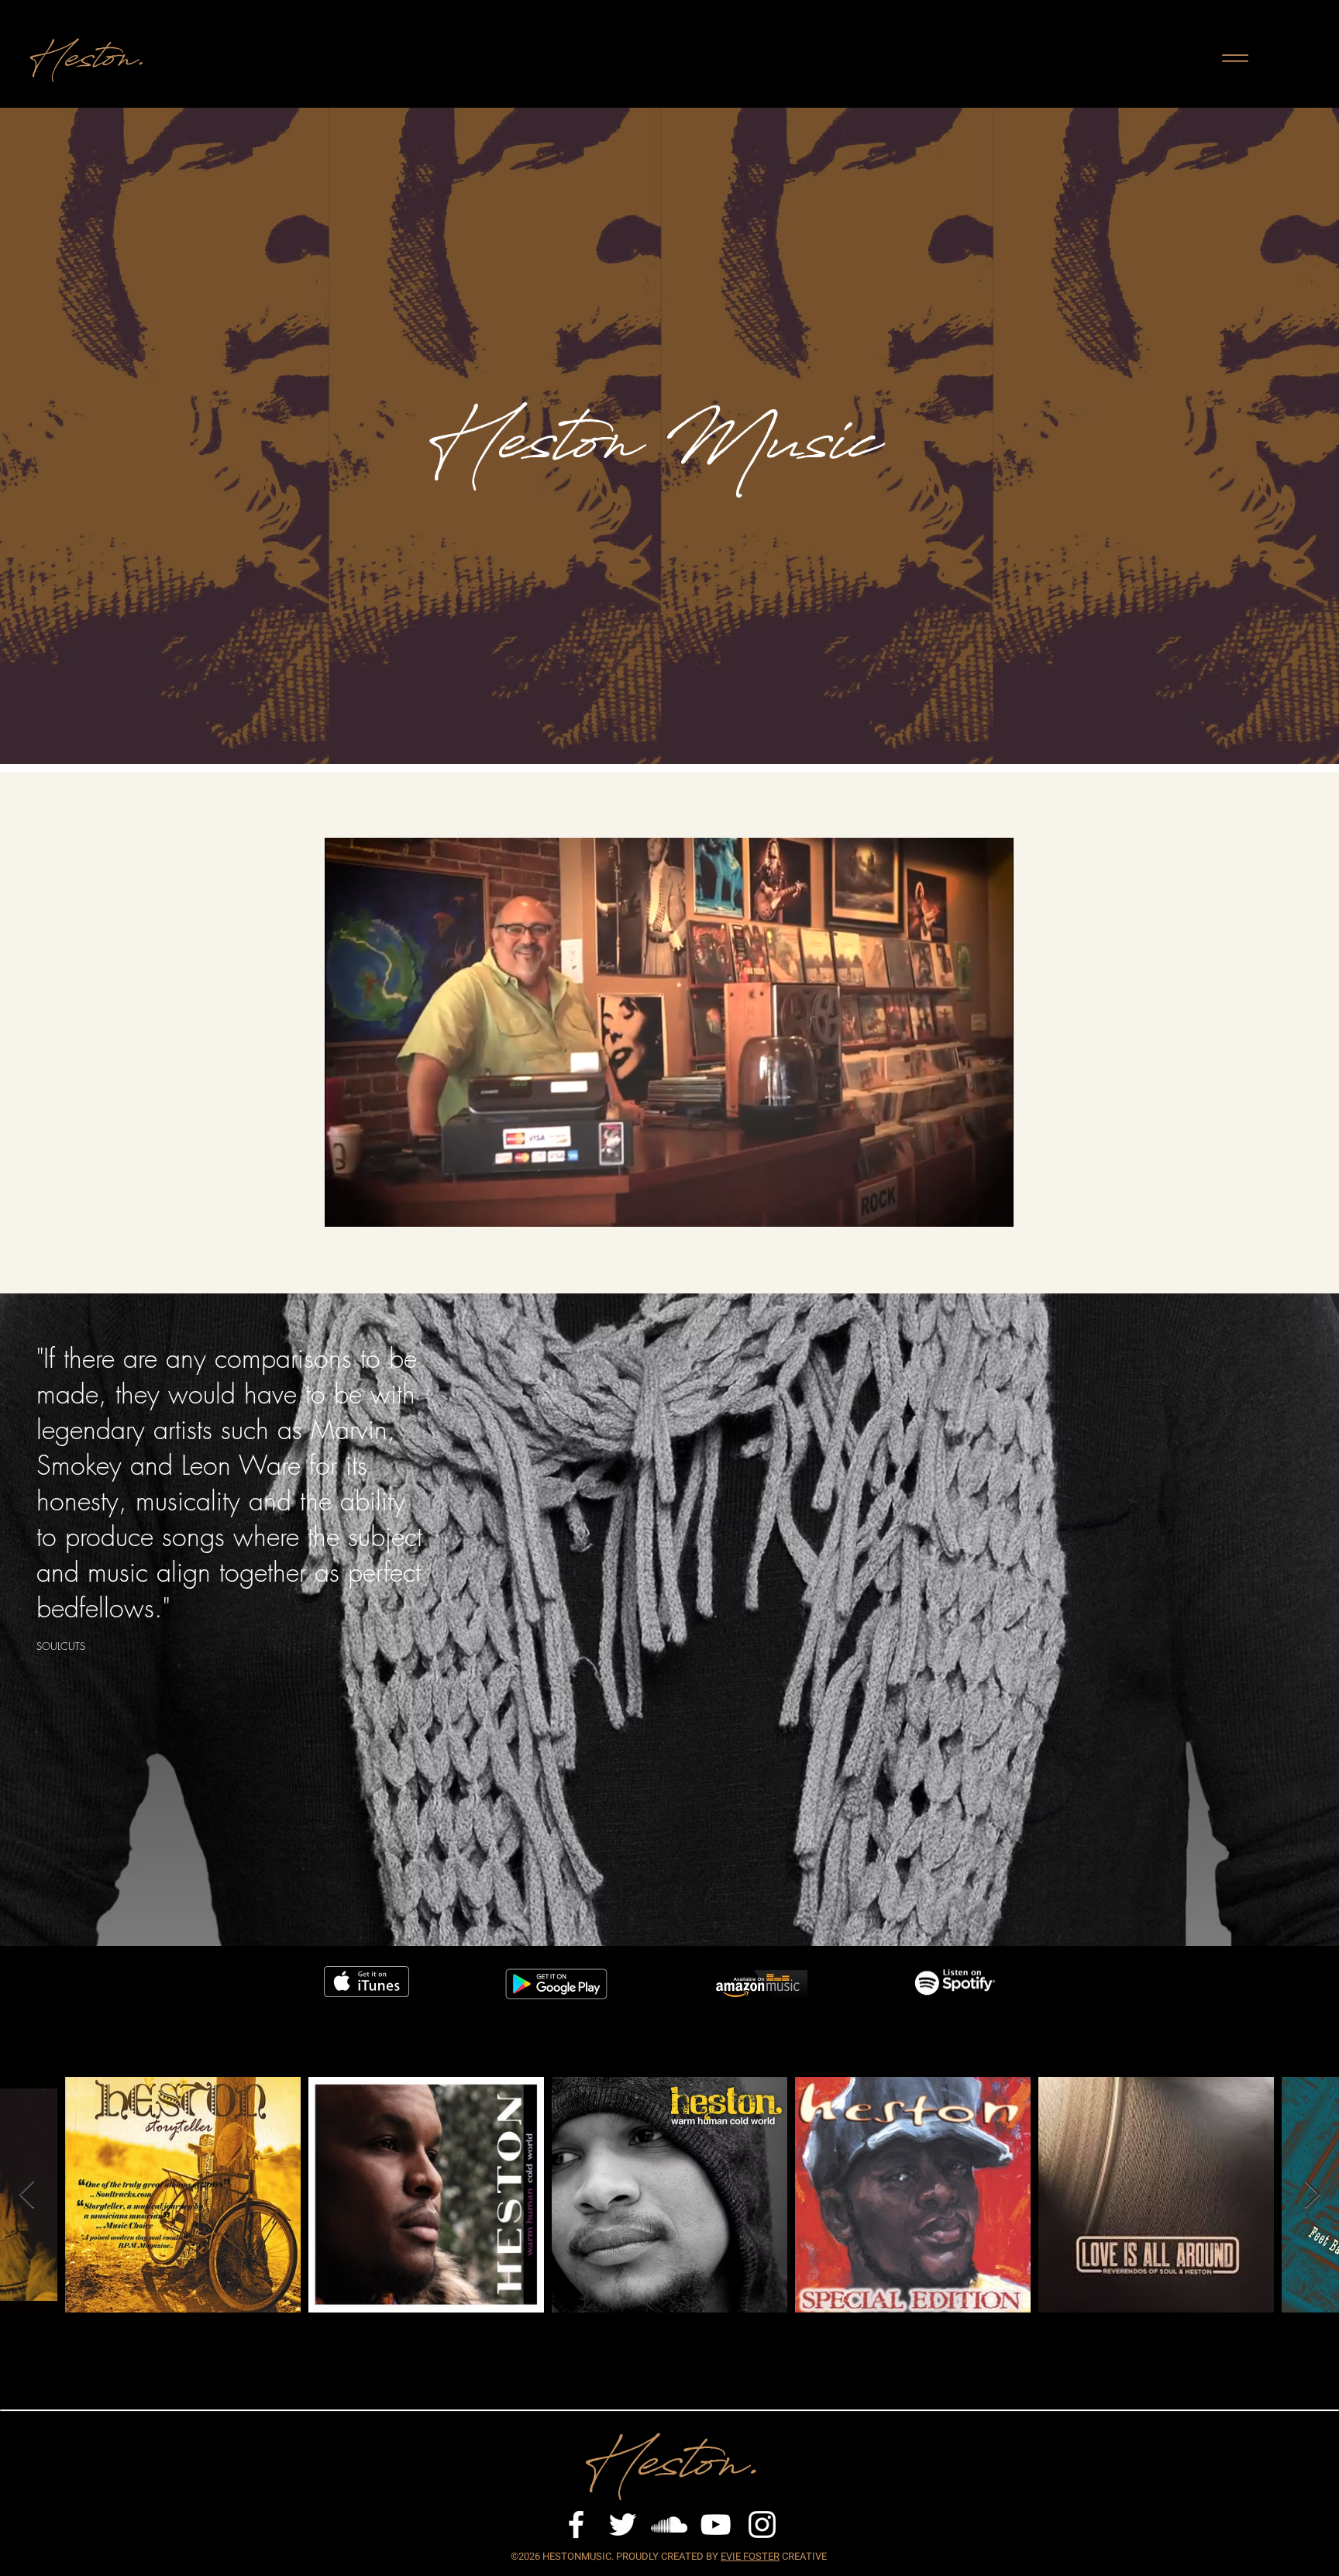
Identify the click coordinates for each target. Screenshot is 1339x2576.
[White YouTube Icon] (716, 2524)
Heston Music (641, 453)
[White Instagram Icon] (762, 2524)
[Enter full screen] (993, 1206)
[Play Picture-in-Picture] (966, 1206)
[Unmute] (371, 1206)
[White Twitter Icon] (623, 2524)
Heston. (83, 64)
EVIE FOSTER (750, 2556)
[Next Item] (1312, 2195)
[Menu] (1235, 58)
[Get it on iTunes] (367, 1982)
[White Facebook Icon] (576, 2524)
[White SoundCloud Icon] (669, 2524)
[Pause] (345, 1206)
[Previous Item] (27, 2195)
